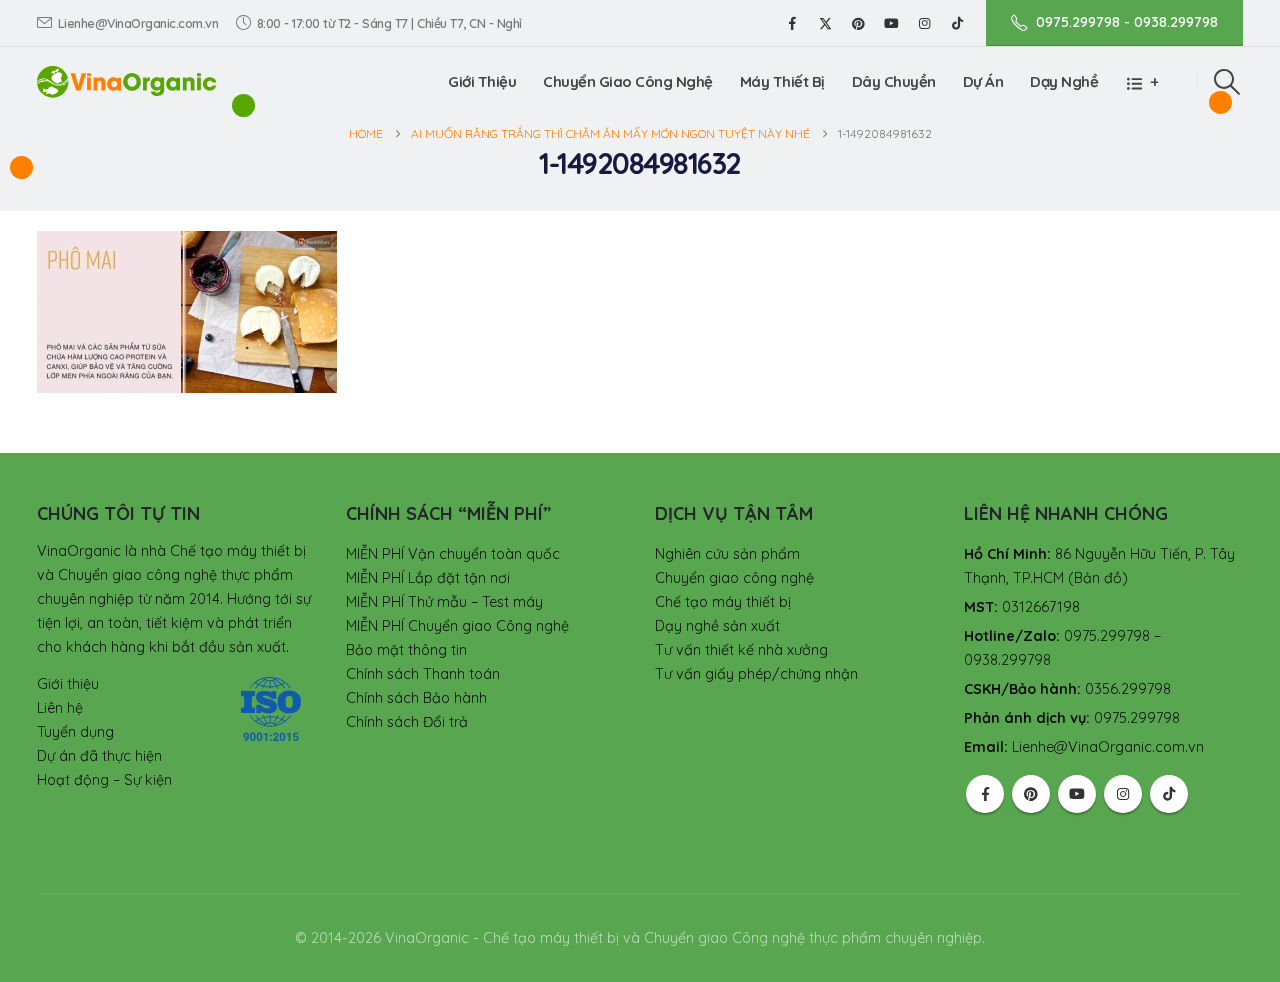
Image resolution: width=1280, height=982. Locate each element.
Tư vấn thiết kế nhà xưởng (741, 650)
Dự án (983, 81)
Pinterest (1031, 794)
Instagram (1123, 794)
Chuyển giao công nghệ (734, 578)
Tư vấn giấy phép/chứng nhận (756, 674)
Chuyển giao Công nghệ (628, 81)
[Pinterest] (858, 23)
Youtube (1077, 794)
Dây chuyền (894, 81)
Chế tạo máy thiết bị (723, 602)
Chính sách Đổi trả (407, 722)
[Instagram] (924, 23)
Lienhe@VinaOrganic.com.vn (138, 23)
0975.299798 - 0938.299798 (1127, 22)
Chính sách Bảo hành (416, 698)
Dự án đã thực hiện (99, 756)
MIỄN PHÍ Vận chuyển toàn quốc (453, 554)
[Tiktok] (957, 23)
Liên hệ (60, 708)
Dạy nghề (1064, 81)
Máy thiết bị (782, 81)
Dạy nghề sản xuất (717, 626)
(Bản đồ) (1098, 578)
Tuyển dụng (75, 732)
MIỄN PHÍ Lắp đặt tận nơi (428, 578)
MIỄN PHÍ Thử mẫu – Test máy (444, 602)
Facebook (985, 794)
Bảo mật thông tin (406, 650)
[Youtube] (891, 23)
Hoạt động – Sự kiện (104, 780)
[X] (825, 23)
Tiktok (1169, 794)
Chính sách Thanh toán (423, 674)
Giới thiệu (482, 81)
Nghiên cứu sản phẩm (727, 554)
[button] (1227, 82)
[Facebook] (792, 23)
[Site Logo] (127, 81)
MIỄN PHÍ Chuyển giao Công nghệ (457, 626)
